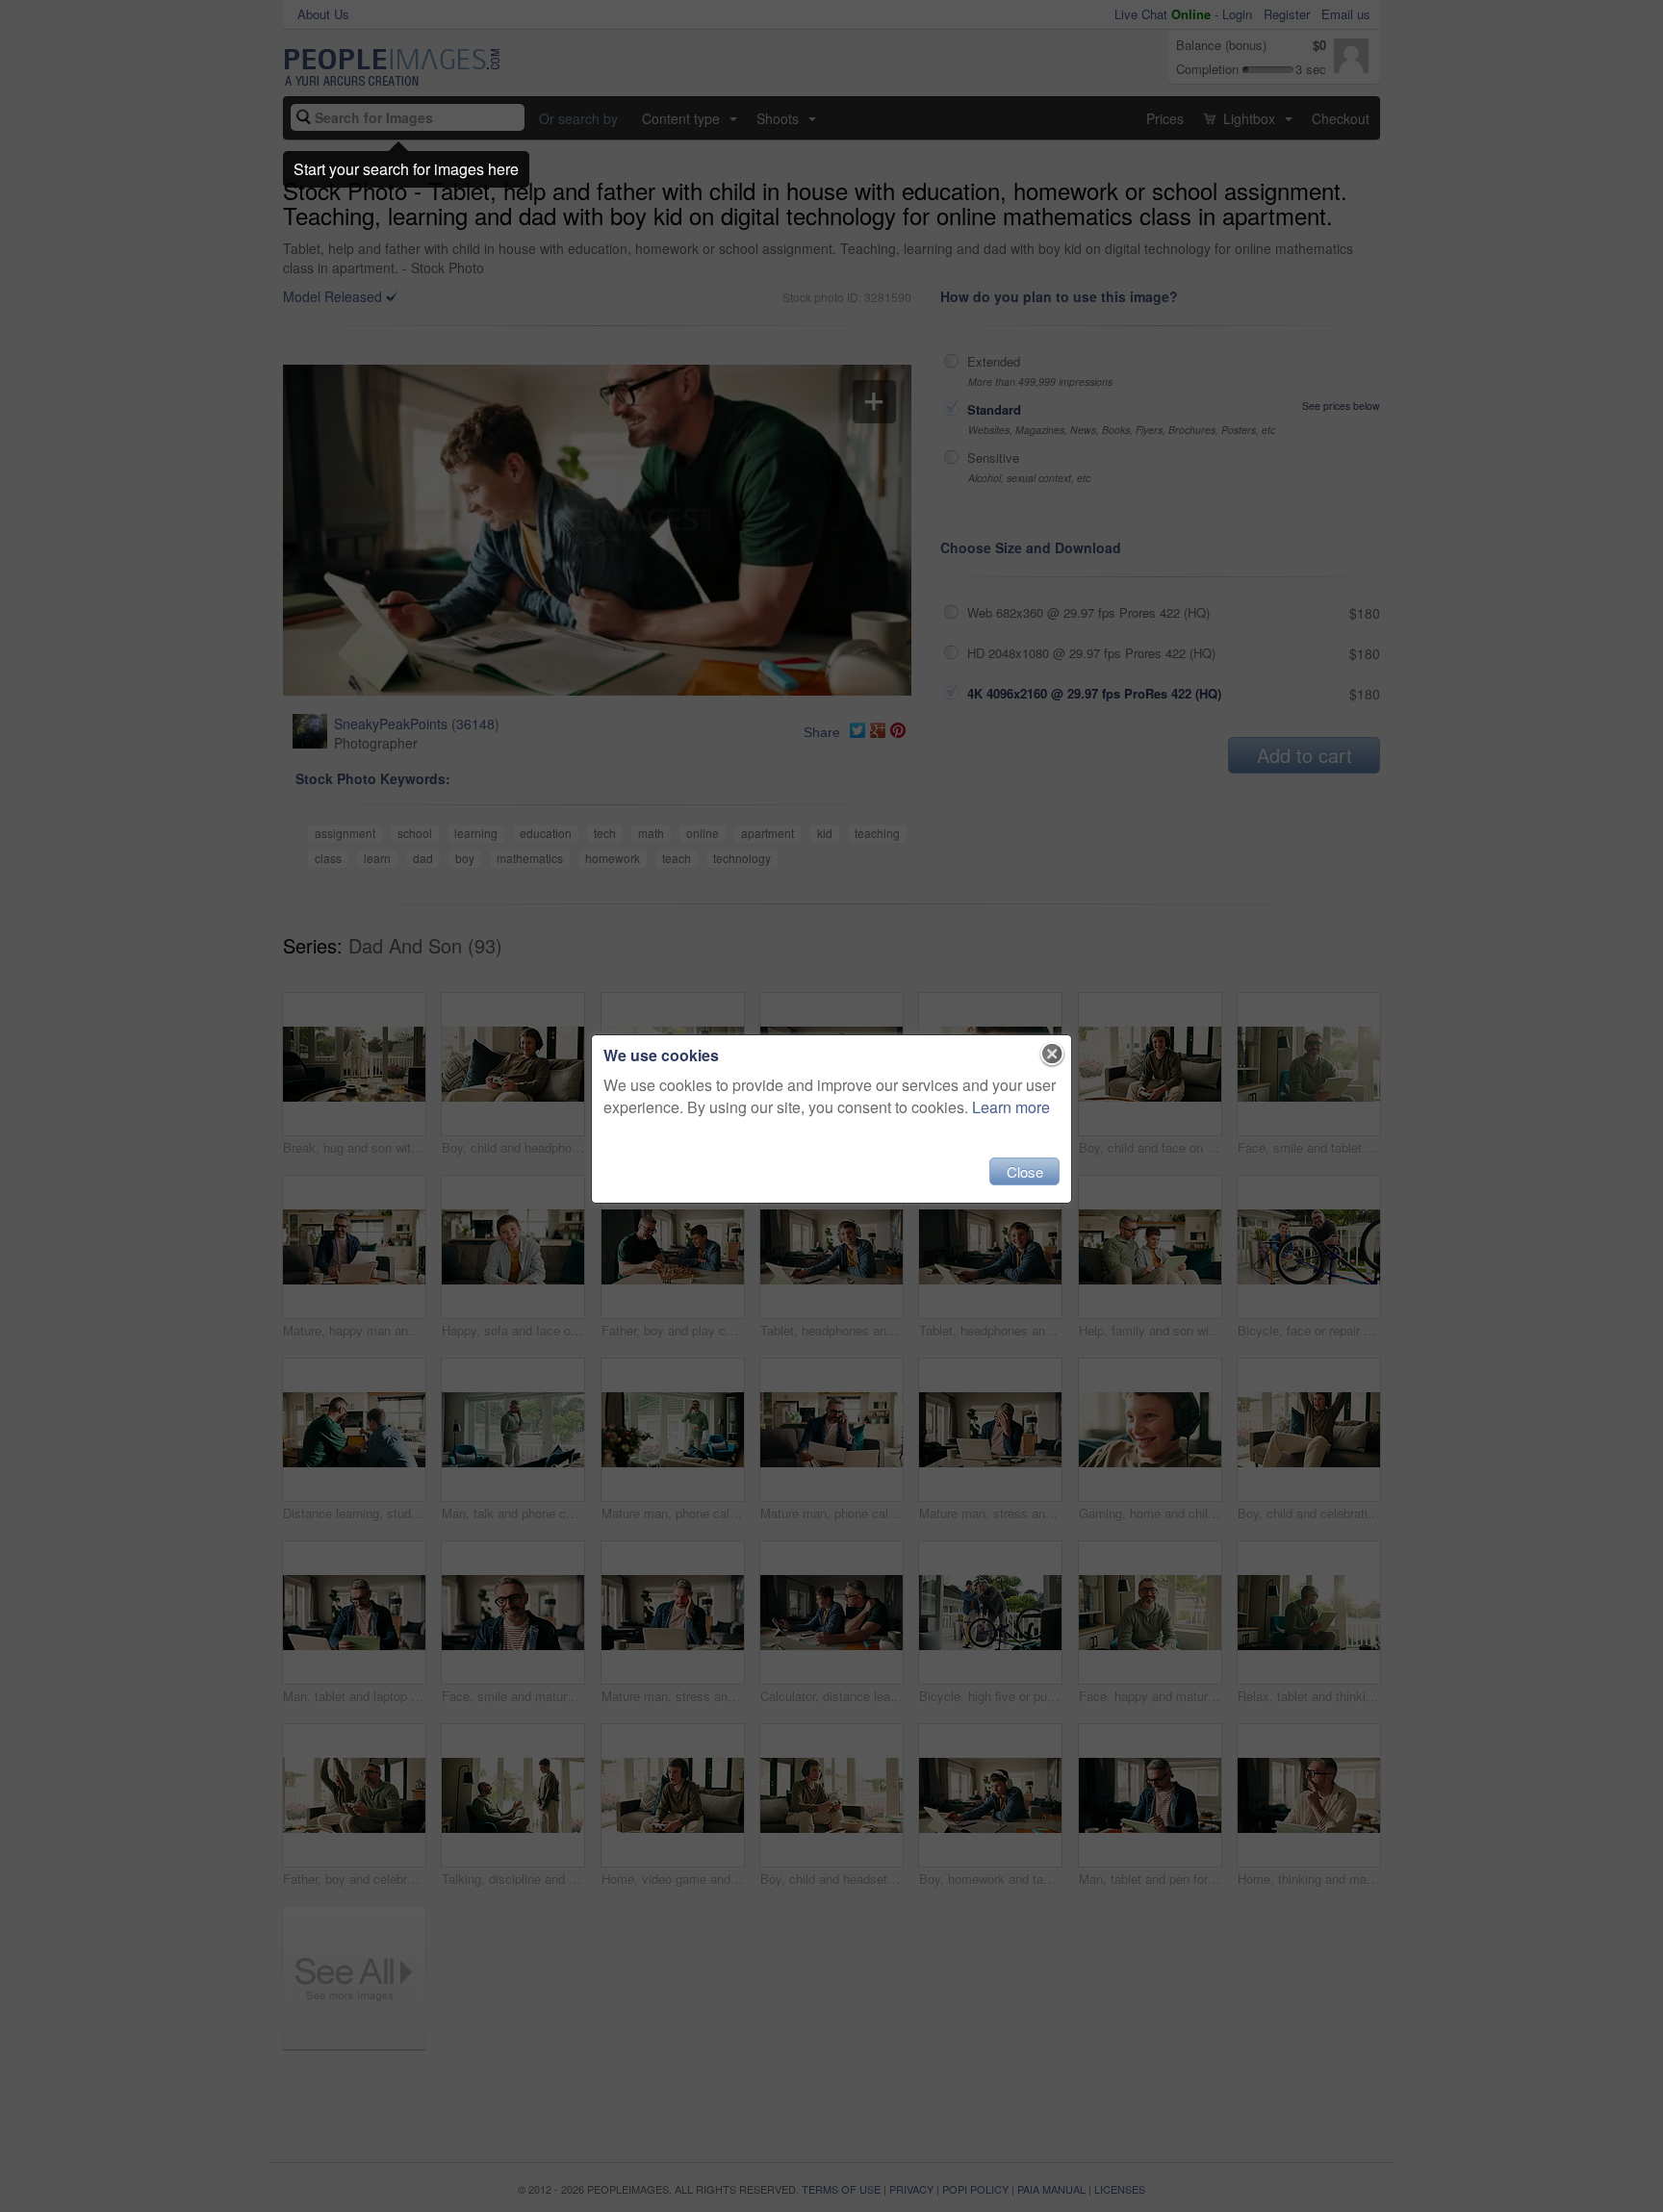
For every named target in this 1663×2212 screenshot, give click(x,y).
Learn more (1011, 1107)
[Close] (1052, 1055)
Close (1025, 1171)
